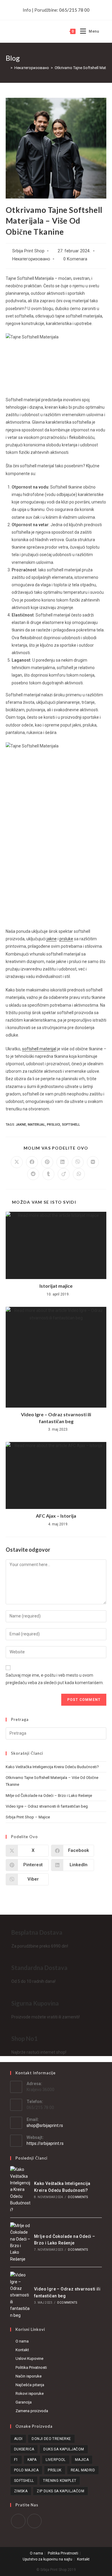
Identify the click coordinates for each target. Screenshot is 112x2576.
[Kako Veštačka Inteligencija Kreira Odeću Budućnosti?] (20, 2190)
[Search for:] (103, 31)
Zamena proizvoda (32, 2411)
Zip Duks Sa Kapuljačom (60, 2491)
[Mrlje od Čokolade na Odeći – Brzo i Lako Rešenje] (20, 2242)
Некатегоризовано (31, 259)
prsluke (66, 939)
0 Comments (78, 2197)
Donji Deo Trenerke (51, 2439)
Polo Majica (26, 2470)
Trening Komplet (60, 2481)
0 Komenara (75, 259)
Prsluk (55, 2470)
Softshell (71, 1125)
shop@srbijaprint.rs (45, 2125)
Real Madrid (83, 2470)
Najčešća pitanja (30, 2385)
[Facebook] (18, 2521)
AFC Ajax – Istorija (56, 1516)
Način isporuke (29, 2376)
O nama (22, 2341)
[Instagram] (34, 2521)
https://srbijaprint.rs (45, 2143)
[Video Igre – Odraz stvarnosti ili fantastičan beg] (20, 2295)
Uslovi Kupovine (29, 2358)
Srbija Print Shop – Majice (28, 1817)
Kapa (32, 2460)
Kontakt (22, 2350)
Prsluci (53, 1125)
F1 (16, 2460)
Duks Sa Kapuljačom (64, 2449)
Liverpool (56, 2460)
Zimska (21, 2491)
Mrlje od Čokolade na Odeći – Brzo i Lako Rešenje (49, 1796)
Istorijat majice (56, 1286)
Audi (18, 2439)
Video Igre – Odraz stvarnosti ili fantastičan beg (56, 1418)
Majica (82, 2460)
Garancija (24, 2402)
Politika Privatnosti (31, 2367)
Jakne (21, 1125)
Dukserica (24, 2449)
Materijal (36, 1125)
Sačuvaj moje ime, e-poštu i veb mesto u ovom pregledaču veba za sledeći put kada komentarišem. (55, 1679)
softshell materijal (39, 1049)
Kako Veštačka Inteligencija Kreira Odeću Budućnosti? (52, 1767)
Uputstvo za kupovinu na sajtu (47, 2559)
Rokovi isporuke (30, 2393)
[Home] (7, 68)
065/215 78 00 (74, 10)
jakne (52, 939)
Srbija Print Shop (28, 251)
